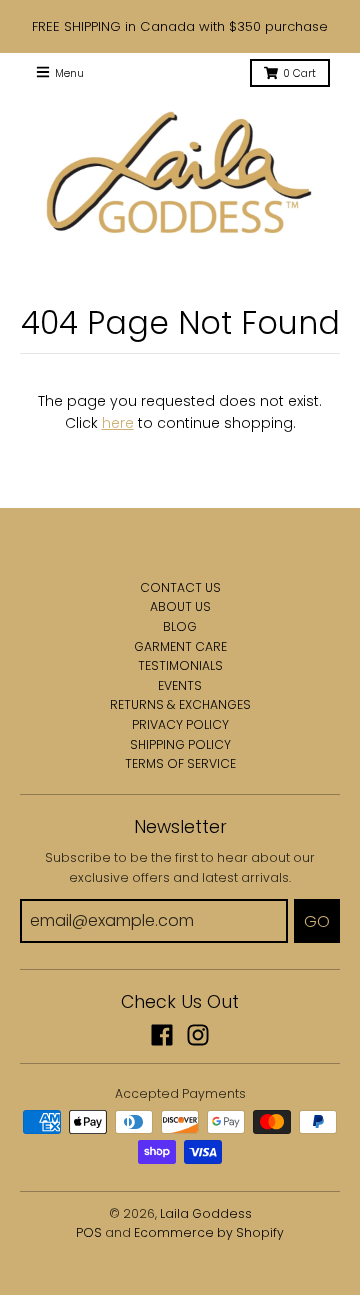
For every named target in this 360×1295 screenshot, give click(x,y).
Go (317, 921)
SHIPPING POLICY (180, 744)
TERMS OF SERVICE (180, 763)
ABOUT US (180, 606)
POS (89, 1232)
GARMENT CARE (180, 646)
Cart (299, 73)
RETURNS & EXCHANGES (180, 704)
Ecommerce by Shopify (209, 1232)
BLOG (180, 626)
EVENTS (180, 685)
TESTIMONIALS (180, 665)
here (118, 423)
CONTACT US (180, 587)
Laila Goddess (206, 1213)
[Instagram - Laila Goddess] (198, 1035)
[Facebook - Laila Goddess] (162, 1035)
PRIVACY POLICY (180, 724)
